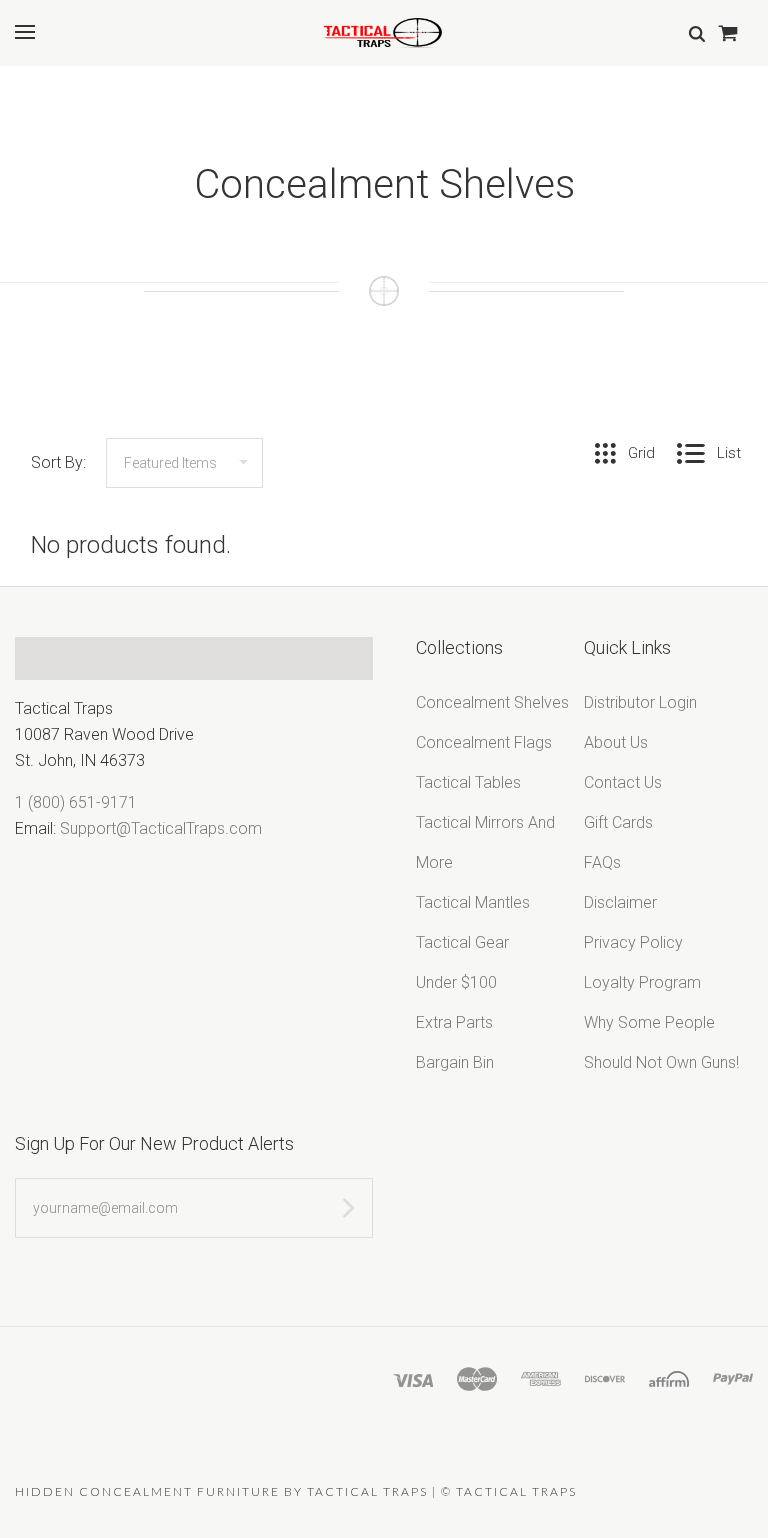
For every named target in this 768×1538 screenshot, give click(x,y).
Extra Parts (454, 1022)
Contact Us (623, 782)
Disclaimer (620, 902)
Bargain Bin (455, 1062)
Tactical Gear (462, 942)
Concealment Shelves (492, 702)
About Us (616, 742)
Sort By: (58, 462)
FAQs (602, 862)
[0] (727, 32)
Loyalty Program (642, 982)
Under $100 (456, 982)
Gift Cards (618, 822)
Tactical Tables (468, 782)
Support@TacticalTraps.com (161, 828)
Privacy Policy (633, 942)
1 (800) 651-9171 (76, 802)
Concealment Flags (484, 742)
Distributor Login (640, 702)
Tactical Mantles (473, 902)
